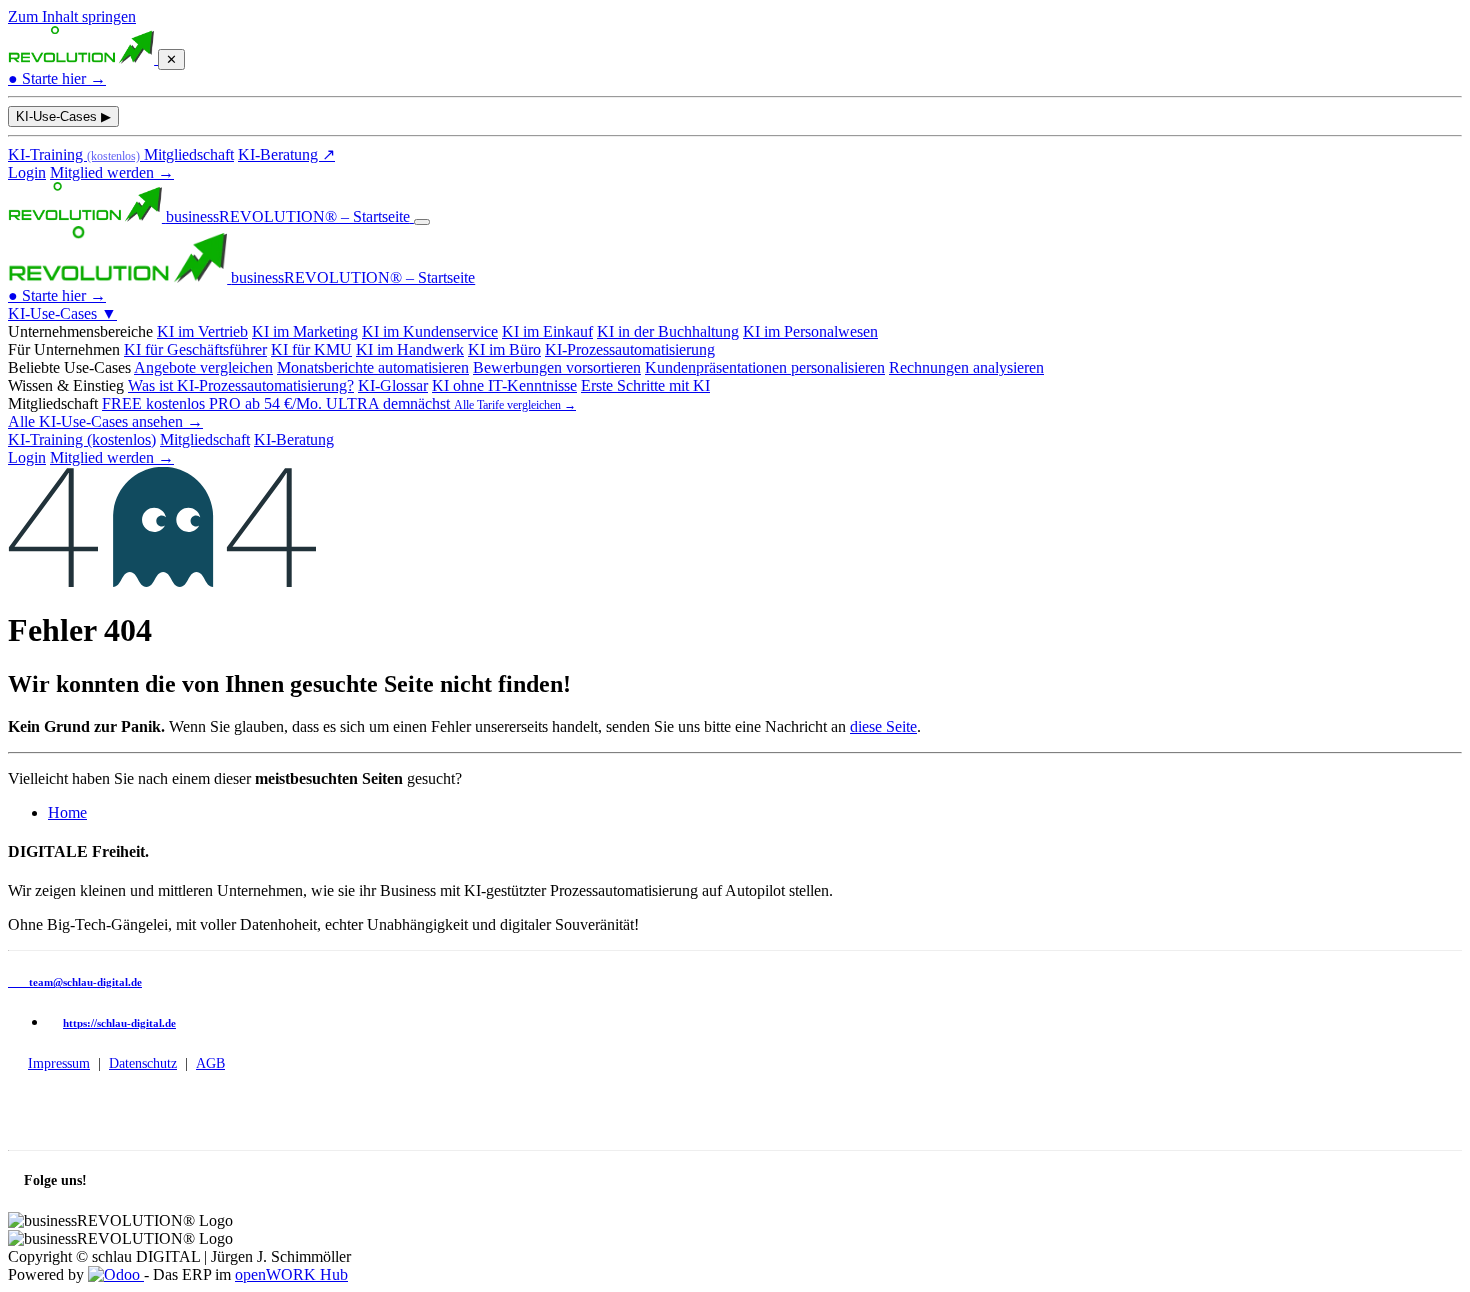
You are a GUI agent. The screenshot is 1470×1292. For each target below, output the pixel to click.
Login (27, 172)
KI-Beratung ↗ (286, 154)
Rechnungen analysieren (966, 367)
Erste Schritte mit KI (645, 385)
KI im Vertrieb (202, 331)
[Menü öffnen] (422, 222)
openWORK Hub (291, 1274)
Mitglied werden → (112, 172)
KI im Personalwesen (810, 331)
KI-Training (74, 154)
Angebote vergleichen (203, 367)
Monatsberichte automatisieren (373, 367)
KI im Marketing (305, 331)
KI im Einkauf (547, 331)
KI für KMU (311, 349)
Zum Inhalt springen (72, 16)
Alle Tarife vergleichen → (515, 405)
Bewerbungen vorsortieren (557, 367)
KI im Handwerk (410, 349)
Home (67, 812)
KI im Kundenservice (430, 331)
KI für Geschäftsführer (195, 349)
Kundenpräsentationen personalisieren (765, 367)
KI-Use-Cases (63, 116)
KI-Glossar (393, 385)
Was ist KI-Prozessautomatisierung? (241, 385)
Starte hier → (57, 78)
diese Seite (883, 726)
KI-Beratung (294, 439)
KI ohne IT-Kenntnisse (504, 385)
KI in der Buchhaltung (668, 331)
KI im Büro (504, 349)
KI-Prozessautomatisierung (630, 349)
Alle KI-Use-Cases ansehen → (105, 421)
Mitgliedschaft (189, 154)
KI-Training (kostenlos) (82, 439)
